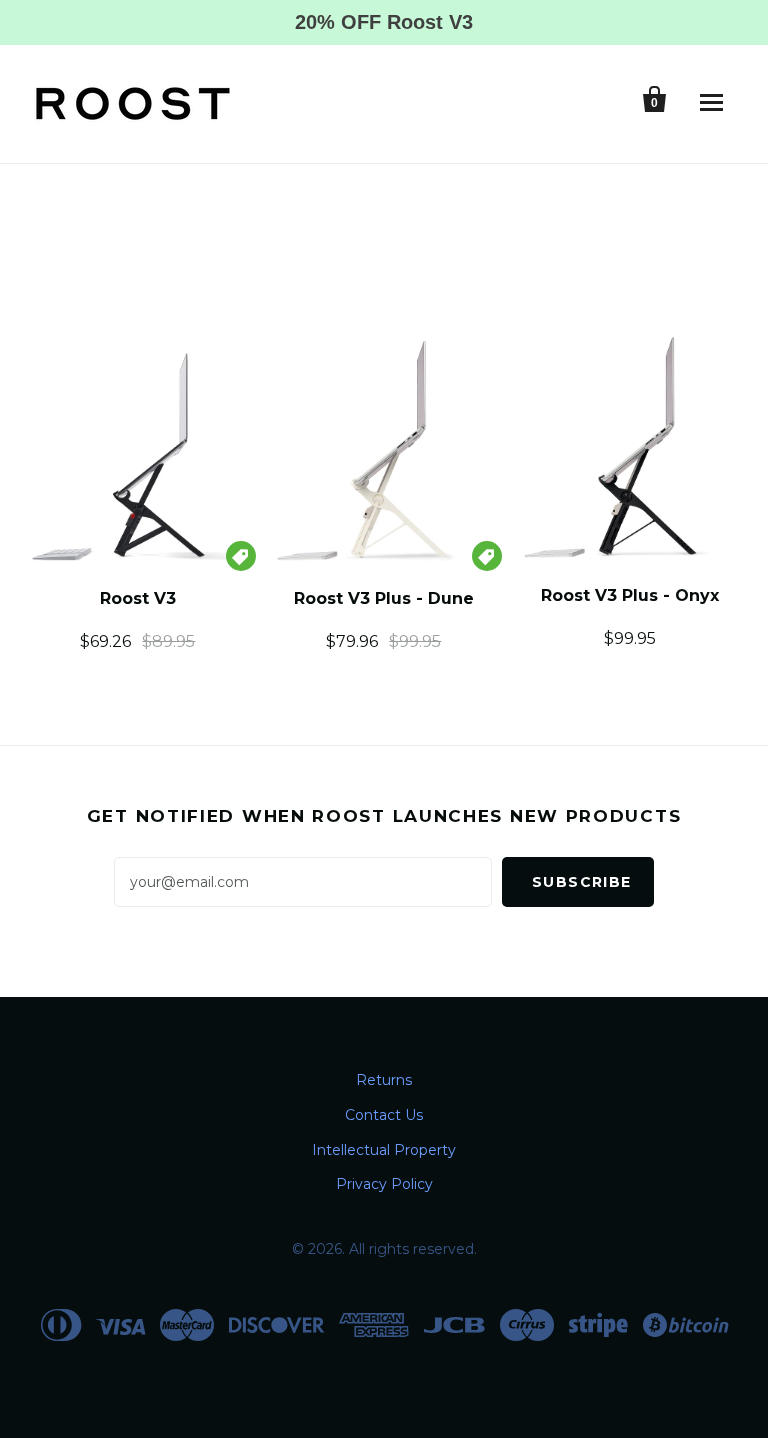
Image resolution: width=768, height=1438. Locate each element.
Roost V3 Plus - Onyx (630, 595)
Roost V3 (138, 598)
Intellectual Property (384, 1150)
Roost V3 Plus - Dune (384, 598)
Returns (384, 1080)
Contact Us (384, 1115)
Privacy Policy (384, 1184)
